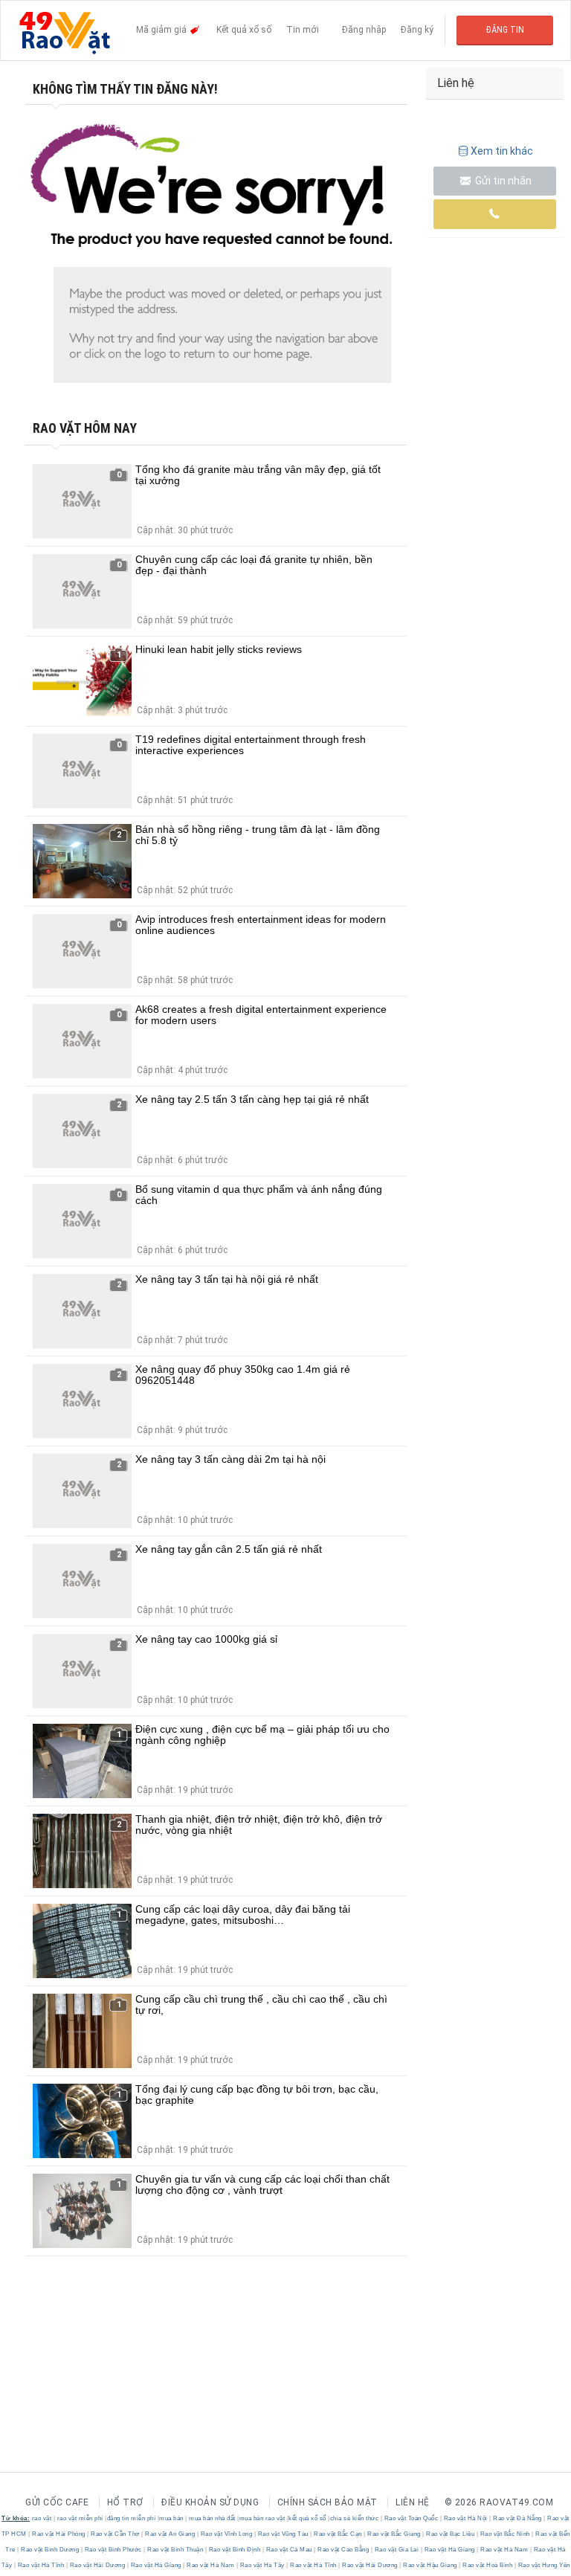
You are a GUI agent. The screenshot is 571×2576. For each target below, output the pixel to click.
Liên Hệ (413, 2502)
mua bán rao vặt (262, 2518)
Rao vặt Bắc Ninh (505, 2534)
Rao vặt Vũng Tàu (283, 2534)
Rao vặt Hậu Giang (430, 2565)
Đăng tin (505, 30)
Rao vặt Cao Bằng (343, 2550)
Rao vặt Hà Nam (504, 2550)
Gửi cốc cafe (57, 2502)
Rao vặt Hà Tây (262, 2565)
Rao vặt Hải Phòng (59, 2534)
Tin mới (303, 30)
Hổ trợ (125, 2502)
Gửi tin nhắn (502, 181)
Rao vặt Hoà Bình (488, 2565)
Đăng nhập (364, 30)
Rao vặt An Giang (170, 2534)
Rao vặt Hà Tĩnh (41, 2565)
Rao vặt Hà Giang (449, 2550)
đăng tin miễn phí (132, 2518)
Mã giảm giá (162, 30)
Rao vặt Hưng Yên (543, 2565)
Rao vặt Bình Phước (113, 2550)
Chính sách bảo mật (328, 2502)
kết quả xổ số (307, 2518)
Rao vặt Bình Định (235, 2550)
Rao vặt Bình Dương (50, 2550)
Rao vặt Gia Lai (397, 2550)
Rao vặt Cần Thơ (116, 2534)
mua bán (171, 2518)
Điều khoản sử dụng (210, 2502)
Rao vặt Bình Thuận (175, 2550)
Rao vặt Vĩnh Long (226, 2534)
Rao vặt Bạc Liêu (451, 2534)
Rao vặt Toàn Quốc (411, 2518)
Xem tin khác (502, 151)
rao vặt (42, 2518)
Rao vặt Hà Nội (465, 2518)
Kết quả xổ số (244, 30)
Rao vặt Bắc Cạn (338, 2534)
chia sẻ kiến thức (355, 2518)
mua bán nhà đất (212, 2518)
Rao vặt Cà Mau (289, 2550)
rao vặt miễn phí (80, 2518)
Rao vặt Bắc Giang (394, 2534)
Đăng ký (417, 30)
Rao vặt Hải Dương (97, 2565)
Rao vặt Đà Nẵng (518, 2518)
